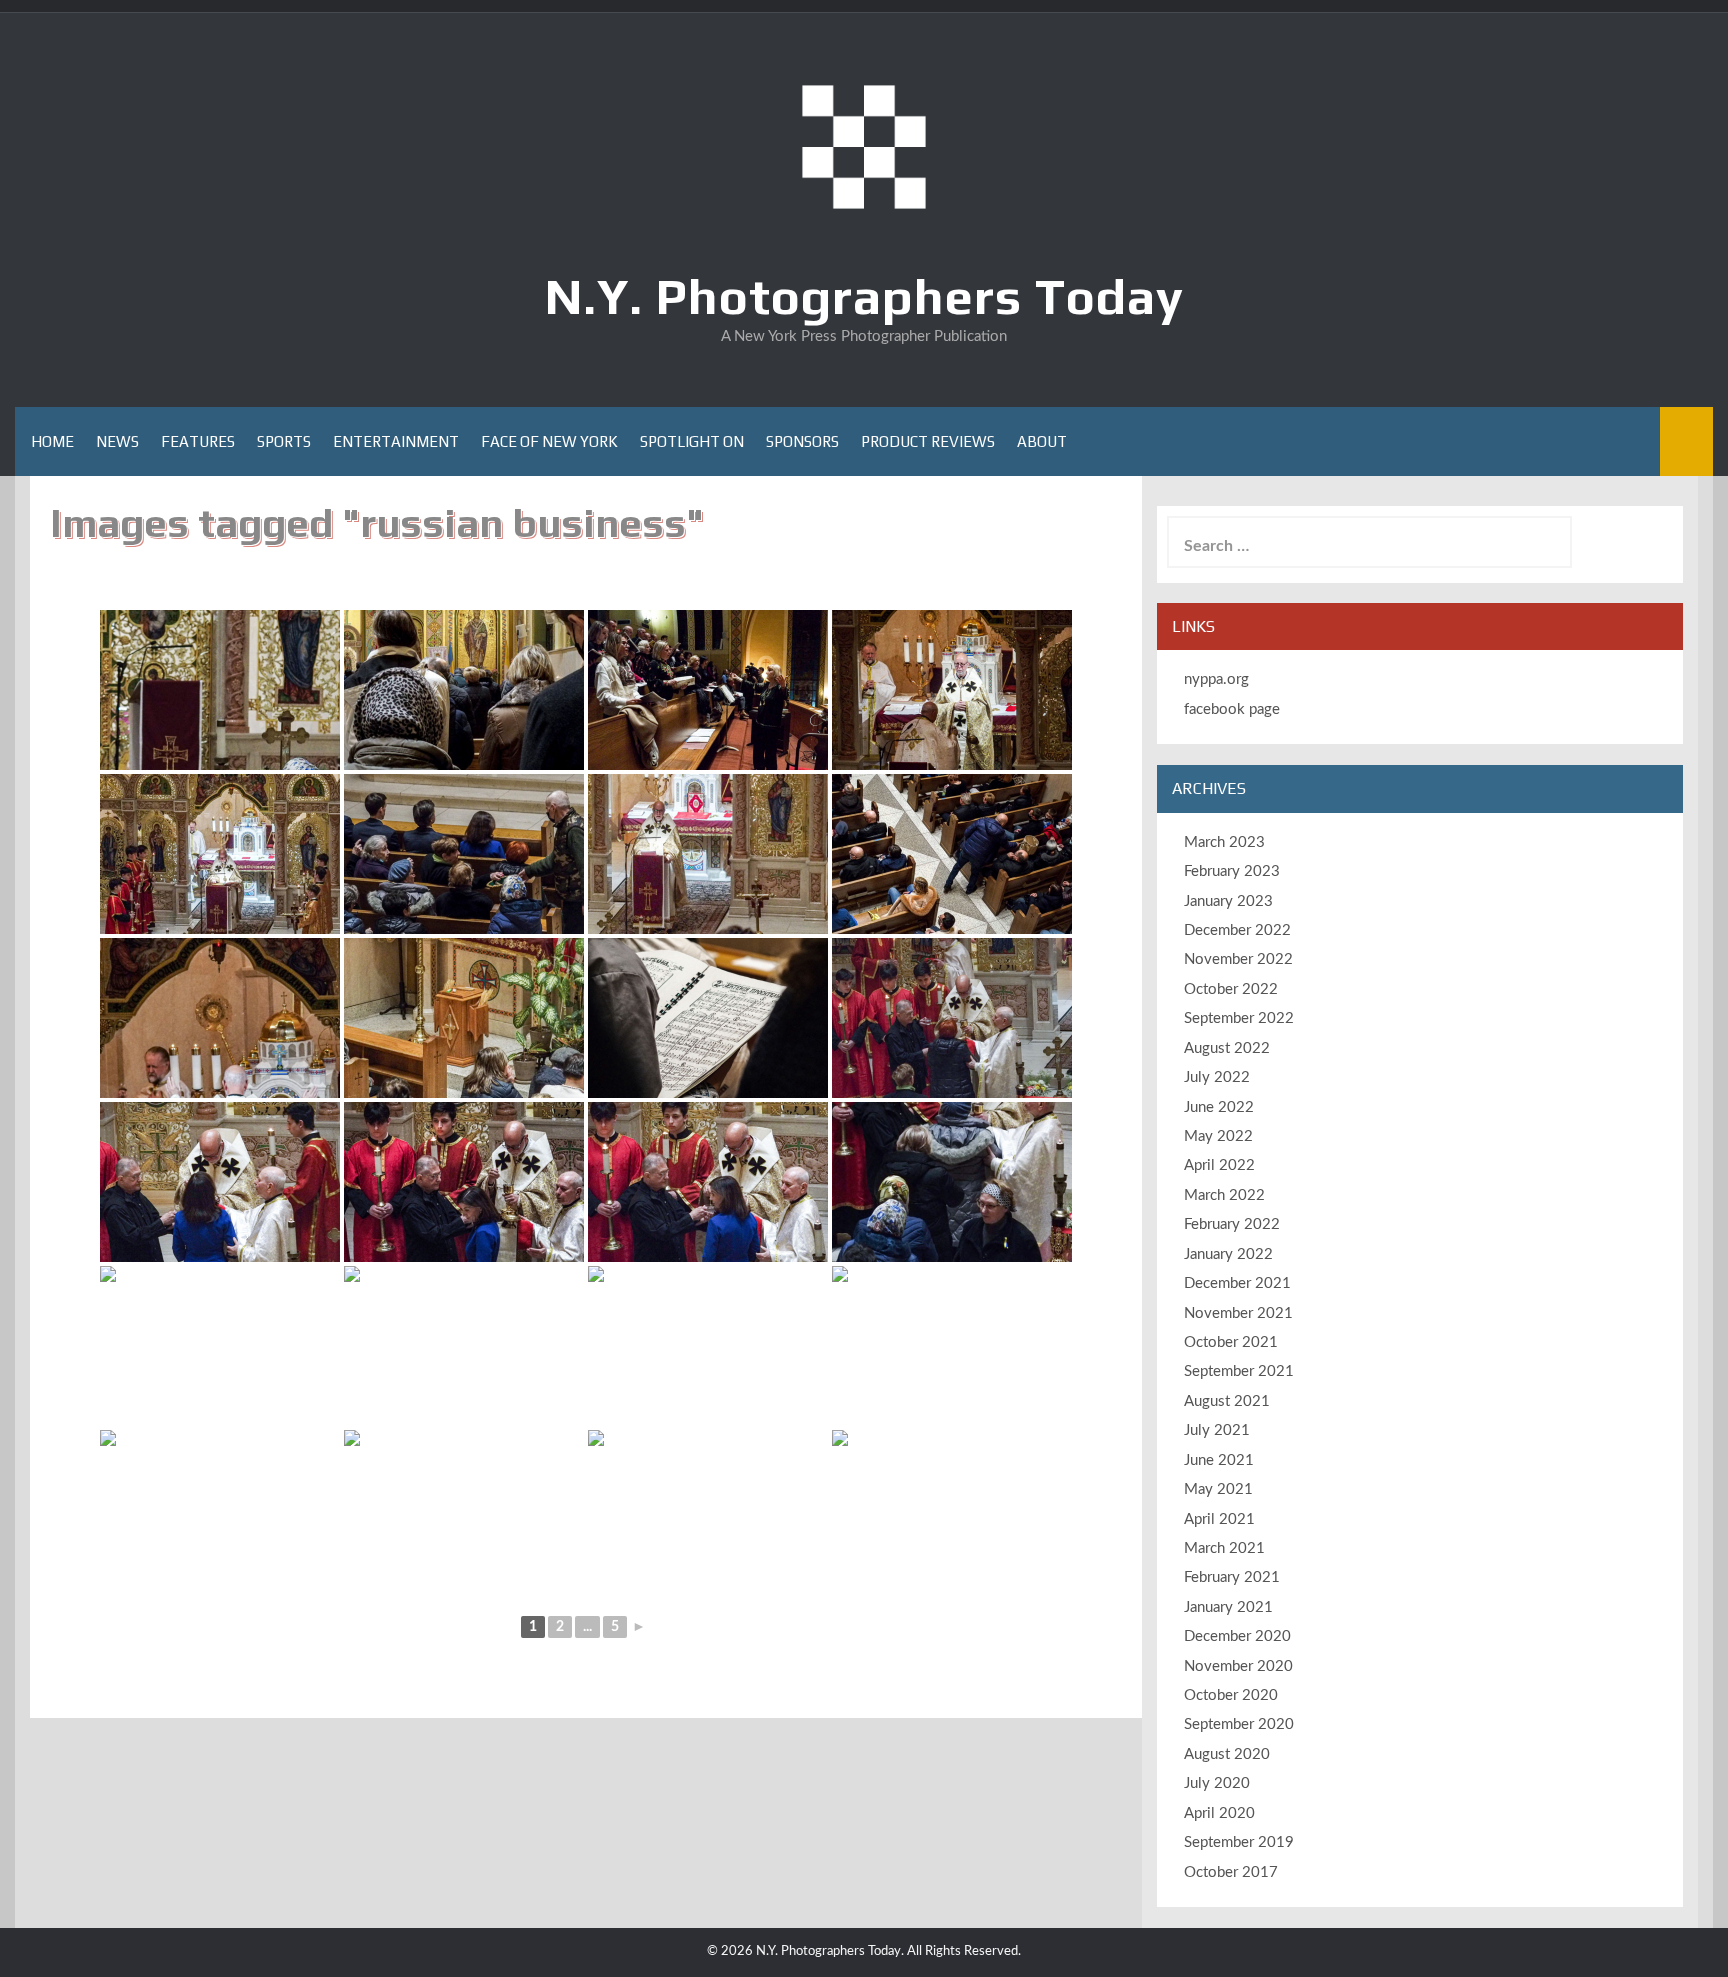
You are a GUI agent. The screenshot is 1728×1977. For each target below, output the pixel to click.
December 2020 (1237, 1636)
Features (198, 441)
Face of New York (549, 441)
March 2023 (1224, 842)
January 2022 (1228, 1254)
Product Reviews (928, 441)
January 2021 (1228, 1607)
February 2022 (1232, 1224)
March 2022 (1224, 1195)
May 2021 (1218, 1489)
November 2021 (1238, 1313)
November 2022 (1238, 959)
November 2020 (1238, 1666)
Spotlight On (692, 441)
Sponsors (802, 441)
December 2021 (1237, 1283)
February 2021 (1232, 1577)
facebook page (1232, 709)
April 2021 (1219, 1519)
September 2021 (1239, 1371)
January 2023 (1228, 901)
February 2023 (1232, 871)
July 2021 (1217, 1430)
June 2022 (1219, 1107)
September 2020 (1239, 1724)
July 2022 (1217, 1077)
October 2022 (1231, 989)
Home (52, 441)
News (117, 441)
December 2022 (1237, 930)
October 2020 (1231, 1695)
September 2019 (1239, 1842)
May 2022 (1218, 1136)
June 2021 (1219, 1460)
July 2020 (1217, 1783)
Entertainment (396, 441)
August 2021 (1227, 1401)
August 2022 (1227, 1048)
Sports (284, 441)
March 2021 (1224, 1548)
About (1042, 441)
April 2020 (1219, 1813)
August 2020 (1227, 1754)
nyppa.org (1216, 679)
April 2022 (1219, 1165)
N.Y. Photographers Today (864, 296)
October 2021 (1231, 1342)
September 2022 (1239, 1018)
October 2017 (1231, 1872)
